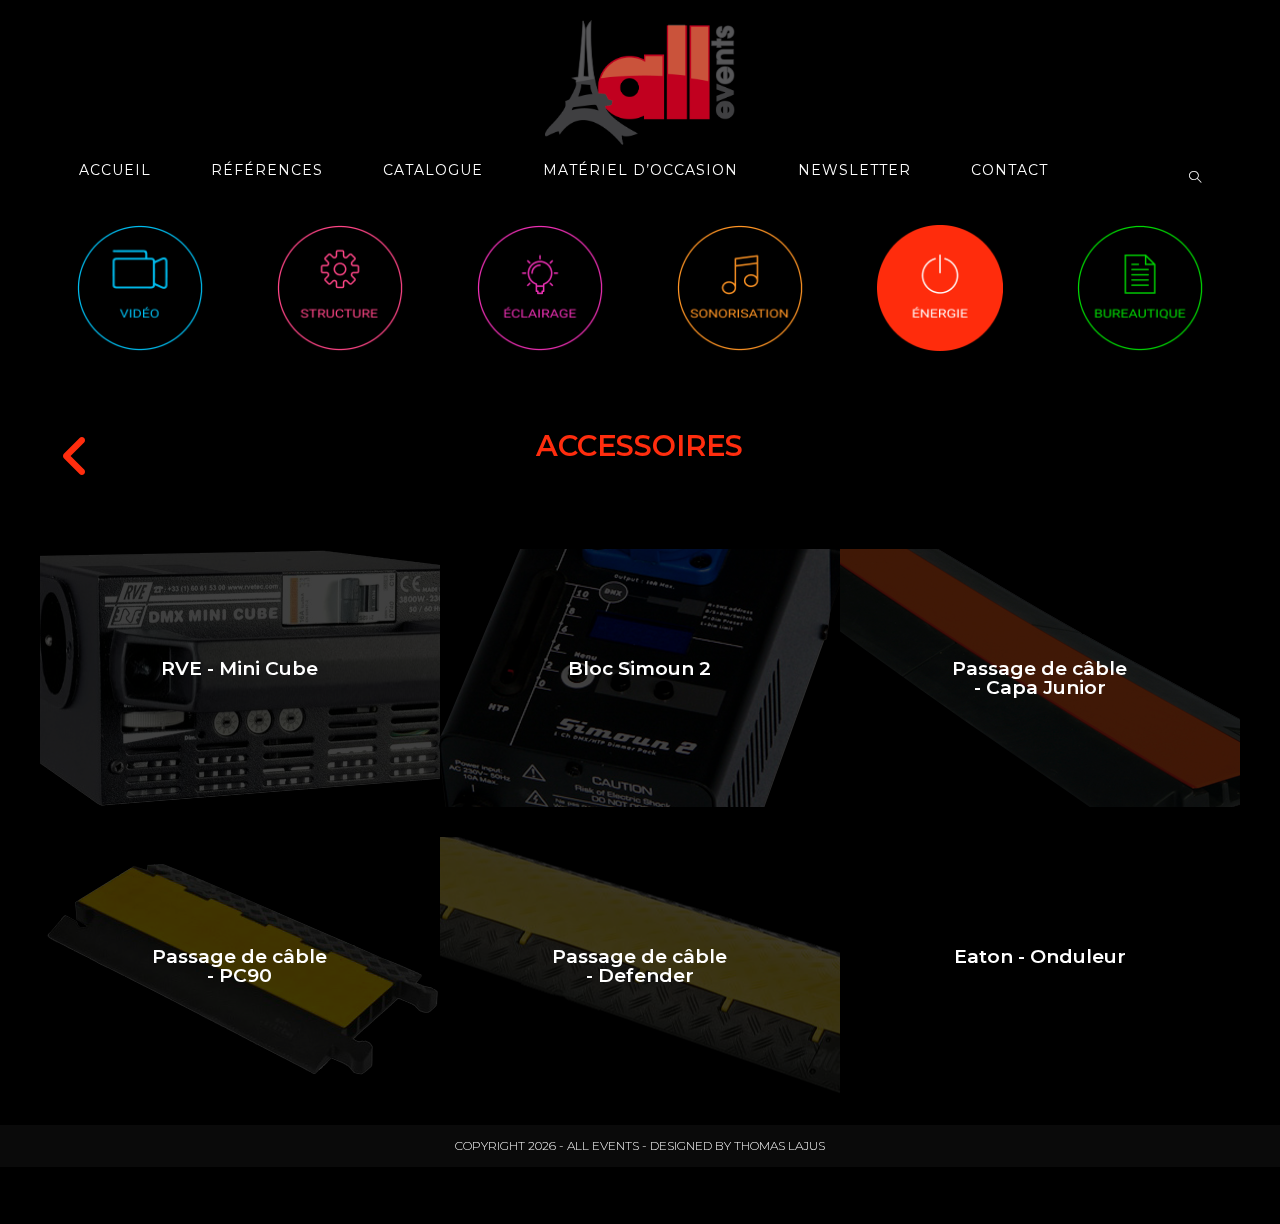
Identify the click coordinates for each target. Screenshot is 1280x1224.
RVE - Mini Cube (239, 668)
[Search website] (1195, 178)
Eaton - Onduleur (1040, 956)
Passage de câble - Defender (639, 966)
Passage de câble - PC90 (239, 966)
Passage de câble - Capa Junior (1039, 678)
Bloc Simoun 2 (639, 668)
